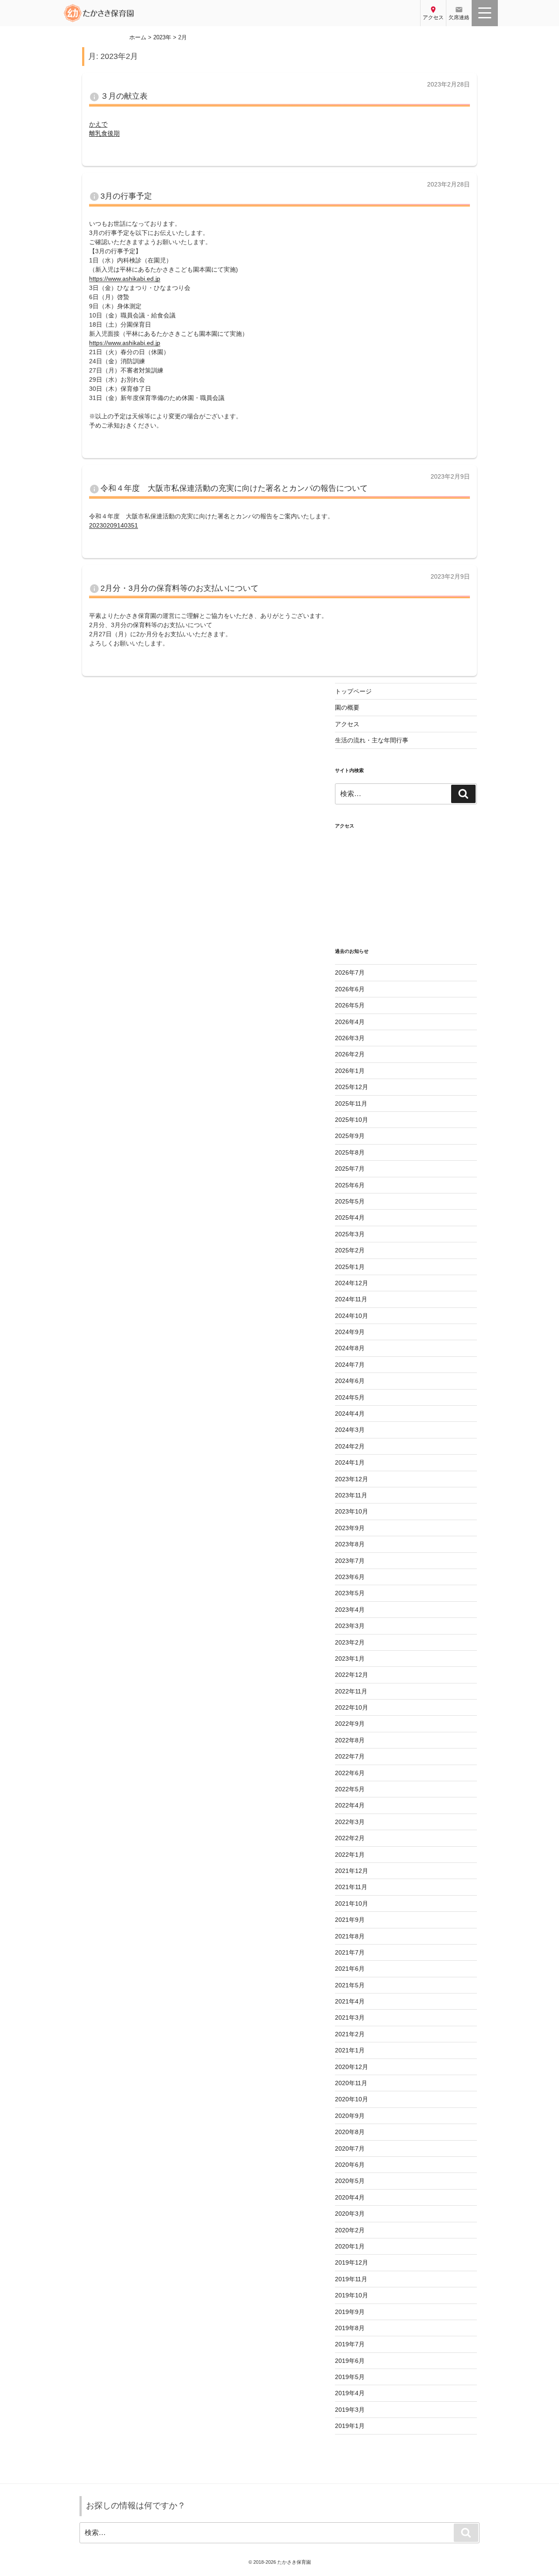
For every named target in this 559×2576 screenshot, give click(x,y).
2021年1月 (350, 2050)
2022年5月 (350, 1789)
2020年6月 (350, 2165)
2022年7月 (350, 1756)
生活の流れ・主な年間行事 (372, 740)
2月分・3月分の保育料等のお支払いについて (179, 588)
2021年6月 (350, 1969)
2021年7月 (350, 1952)
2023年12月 (352, 1479)
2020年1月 (350, 2246)
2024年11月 (351, 1299)
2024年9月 (350, 1332)
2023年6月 (350, 1577)
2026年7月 (350, 972)
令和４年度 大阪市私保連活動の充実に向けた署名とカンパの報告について (234, 488)
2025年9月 (350, 1136)
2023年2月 (350, 1642)
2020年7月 (350, 2148)
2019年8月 (350, 2328)
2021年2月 (350, 2034)
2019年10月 (352, 2295)
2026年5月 (350, 1005)
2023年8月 (350, 1544)
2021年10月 (352, 1904)
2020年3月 (350, 2214)
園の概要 (347, 707)
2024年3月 (350, 1430)
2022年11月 (351, 1691)
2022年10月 (352, 1707)
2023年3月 (350, 1626)
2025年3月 (350, 1234)
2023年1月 (350, 1659)
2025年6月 (350, 1185)
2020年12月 (352, 2067)
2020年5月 (350, 2181)
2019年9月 (350, 2312)
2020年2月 (350, 2230)
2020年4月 (350, 2197)
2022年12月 (352, 1675)
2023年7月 (350, 1561)
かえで (98, 124)
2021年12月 (352, 1871)
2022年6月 (350, 1773)
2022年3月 (350, 1822)
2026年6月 (350, 989)
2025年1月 (350, 1267)
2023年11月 (351, 1495)
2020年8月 (350, 2132)
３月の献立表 (124, 96)
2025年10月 (352, 1120)
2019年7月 (350, 2344)
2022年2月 (350, 1838)
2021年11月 (351, 1887)
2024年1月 (350, 1462)
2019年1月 (350, 2426)
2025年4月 (350, 1217)
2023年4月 (350, 1610)
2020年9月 (350, 2116)
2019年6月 (350, 2361)
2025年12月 (352, 1087)
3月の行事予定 (126, 196)
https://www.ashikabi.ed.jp (125, 279)
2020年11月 (351, 2083)
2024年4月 (350, 1414)
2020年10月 (352, 2099)
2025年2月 (350, 1250)
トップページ (353, 691)
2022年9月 (350, 1724)
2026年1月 (350, 1071)
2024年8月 (350, 1348)
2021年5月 (350, 1985)
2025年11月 (351, 1104)
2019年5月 (350, 2377)
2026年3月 (350, 1038)
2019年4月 (350, 2393)
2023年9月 (350, 1528)
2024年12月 (352, 1283)
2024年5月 (350, 1397)
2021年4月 (350, 2001)
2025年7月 (350, 1169)
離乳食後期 (104, 133)
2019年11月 (351, 2279)
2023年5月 (350, 1593)
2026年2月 (350, 1054)
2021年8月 (350, 1936)
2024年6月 (350, 1381)
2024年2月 (350, 1446)
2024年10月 (352, 1316)
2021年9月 (350, 1920)
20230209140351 (114, 525)
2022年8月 (350, 1740)
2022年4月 (350, 1805)
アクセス (347, 724)
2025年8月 (350, 1152)
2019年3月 (350, 2410)
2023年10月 (352, 1511)
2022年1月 (350, 1855)
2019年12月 (352, 2262)
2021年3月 (350, 2017)
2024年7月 (350, 1365)
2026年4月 (350, 1022)
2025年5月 (350, 1201)
